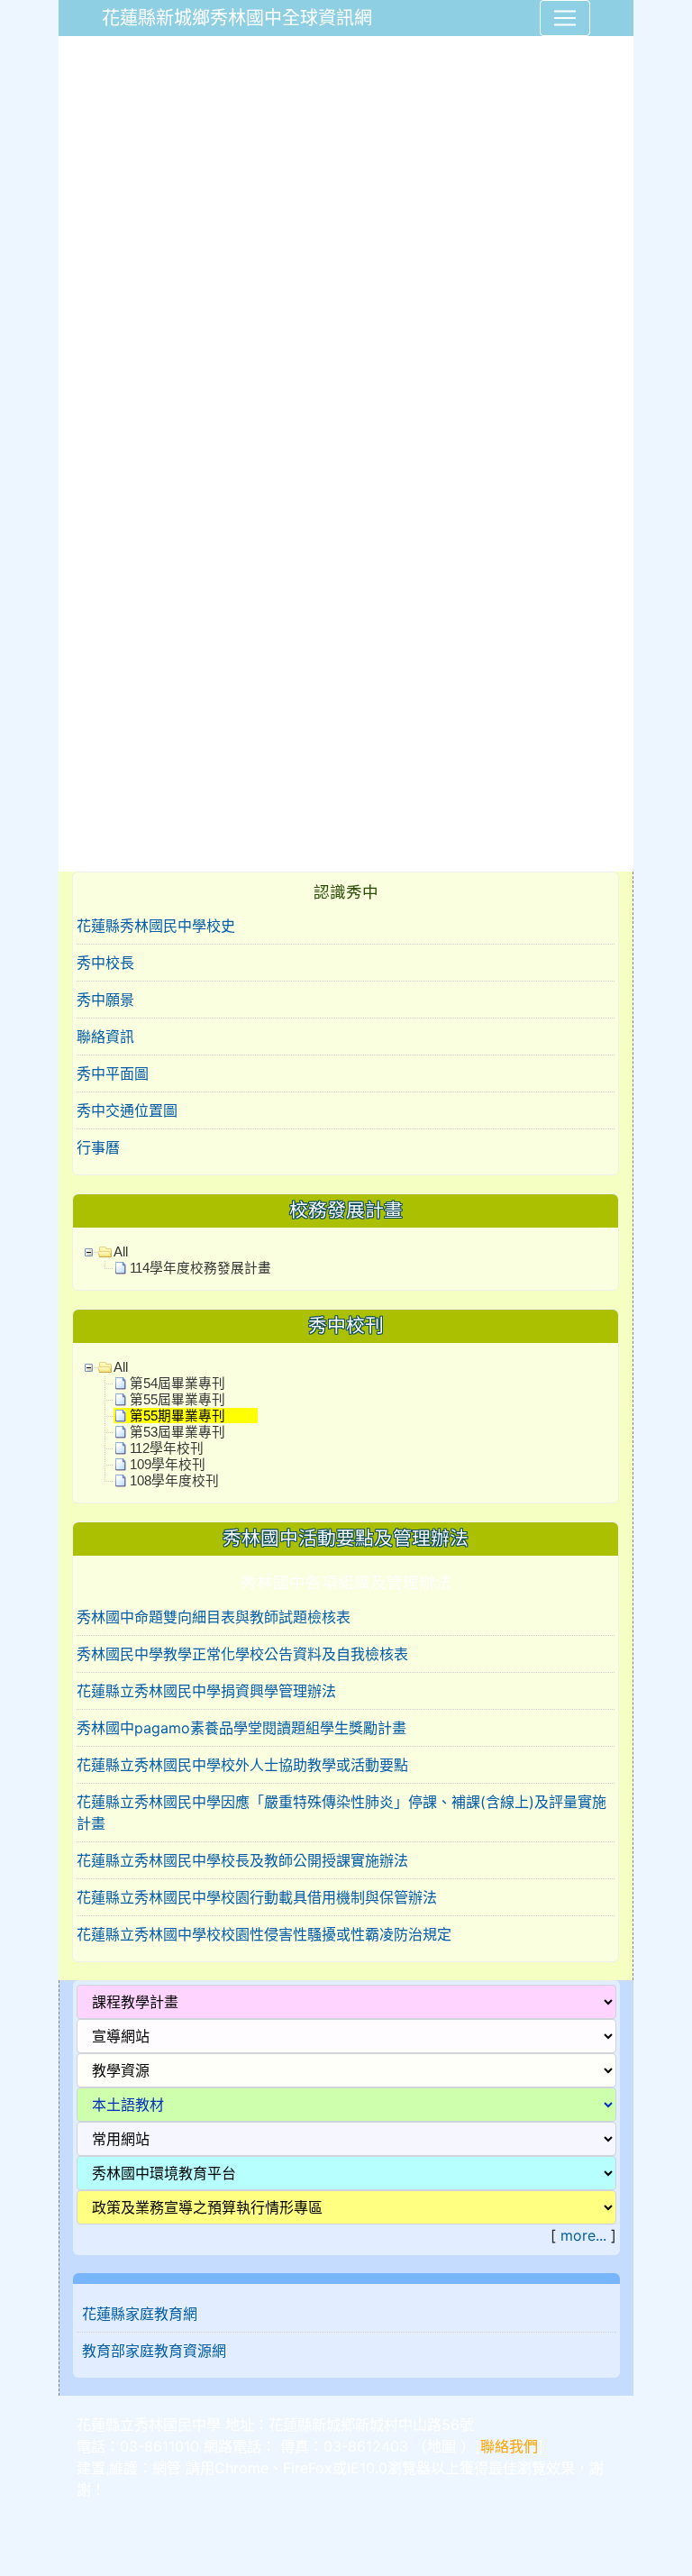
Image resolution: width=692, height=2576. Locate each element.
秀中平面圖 (113, 1073)
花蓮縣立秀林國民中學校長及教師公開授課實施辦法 (242, 1860)
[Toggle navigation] (565, 18)
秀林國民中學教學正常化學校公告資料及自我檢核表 (242, 1654)
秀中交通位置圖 (127, 1110)
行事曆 (98, 1147)
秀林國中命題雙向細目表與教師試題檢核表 (214, 1617)
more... (583, 2235)
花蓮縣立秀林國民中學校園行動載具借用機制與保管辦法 (257, 1897)
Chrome (241, 2468)
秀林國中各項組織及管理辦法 (346, 1582)
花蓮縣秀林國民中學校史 (156, 926)
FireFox (308, 2468)
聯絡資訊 (105, 1037)
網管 (167, 2468)
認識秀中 (346, 892)
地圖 (442, 2446)
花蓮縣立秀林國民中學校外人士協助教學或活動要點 (242, 1765)
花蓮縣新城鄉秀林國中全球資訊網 (237, 18)
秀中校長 (105, 963)
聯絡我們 (509, 2446)
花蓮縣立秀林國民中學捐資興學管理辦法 (206, 1691)
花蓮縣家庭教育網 (140, 2314)
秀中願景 (105, 1000)
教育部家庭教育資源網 (154, 2351)
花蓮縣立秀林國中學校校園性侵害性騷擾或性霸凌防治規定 (264, 1934)
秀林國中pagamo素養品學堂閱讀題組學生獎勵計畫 (241, 1728)
